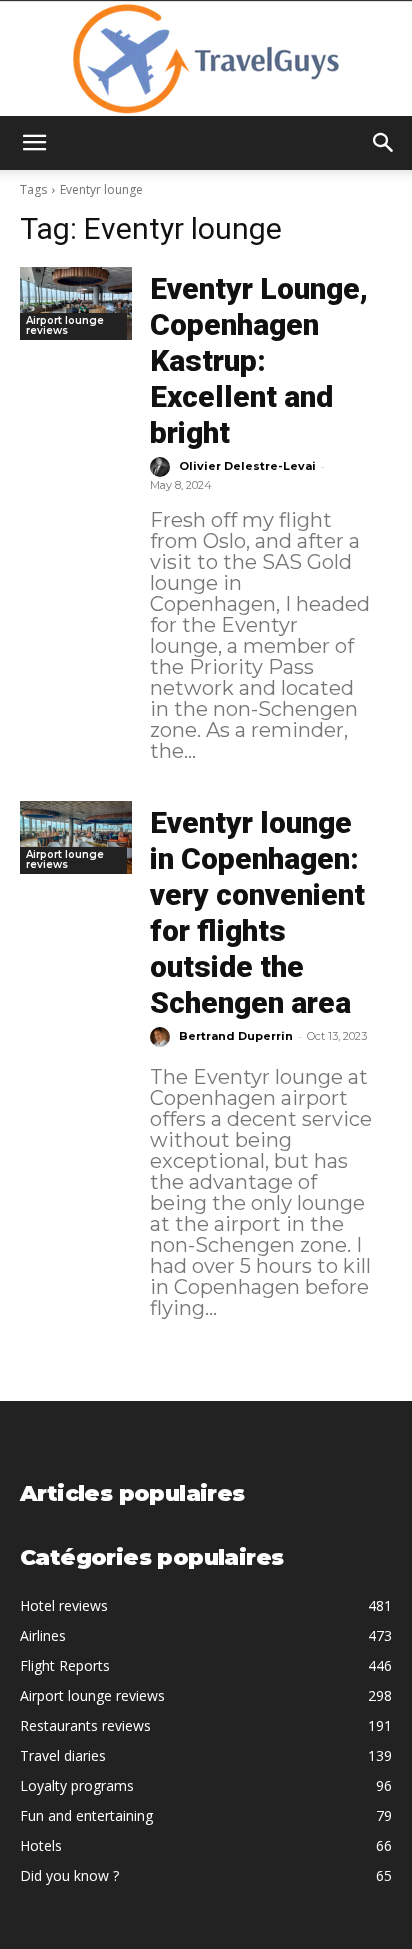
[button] (34, 143)
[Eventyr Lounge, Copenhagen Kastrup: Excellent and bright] (76, 303)
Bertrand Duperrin (236, 1036)
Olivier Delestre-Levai (247, 466)
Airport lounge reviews (65, 325)
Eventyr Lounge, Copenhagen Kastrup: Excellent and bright (259, 360)
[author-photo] (163, 467)
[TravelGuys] (206, 59)
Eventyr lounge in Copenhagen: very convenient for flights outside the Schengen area (257, 912)
